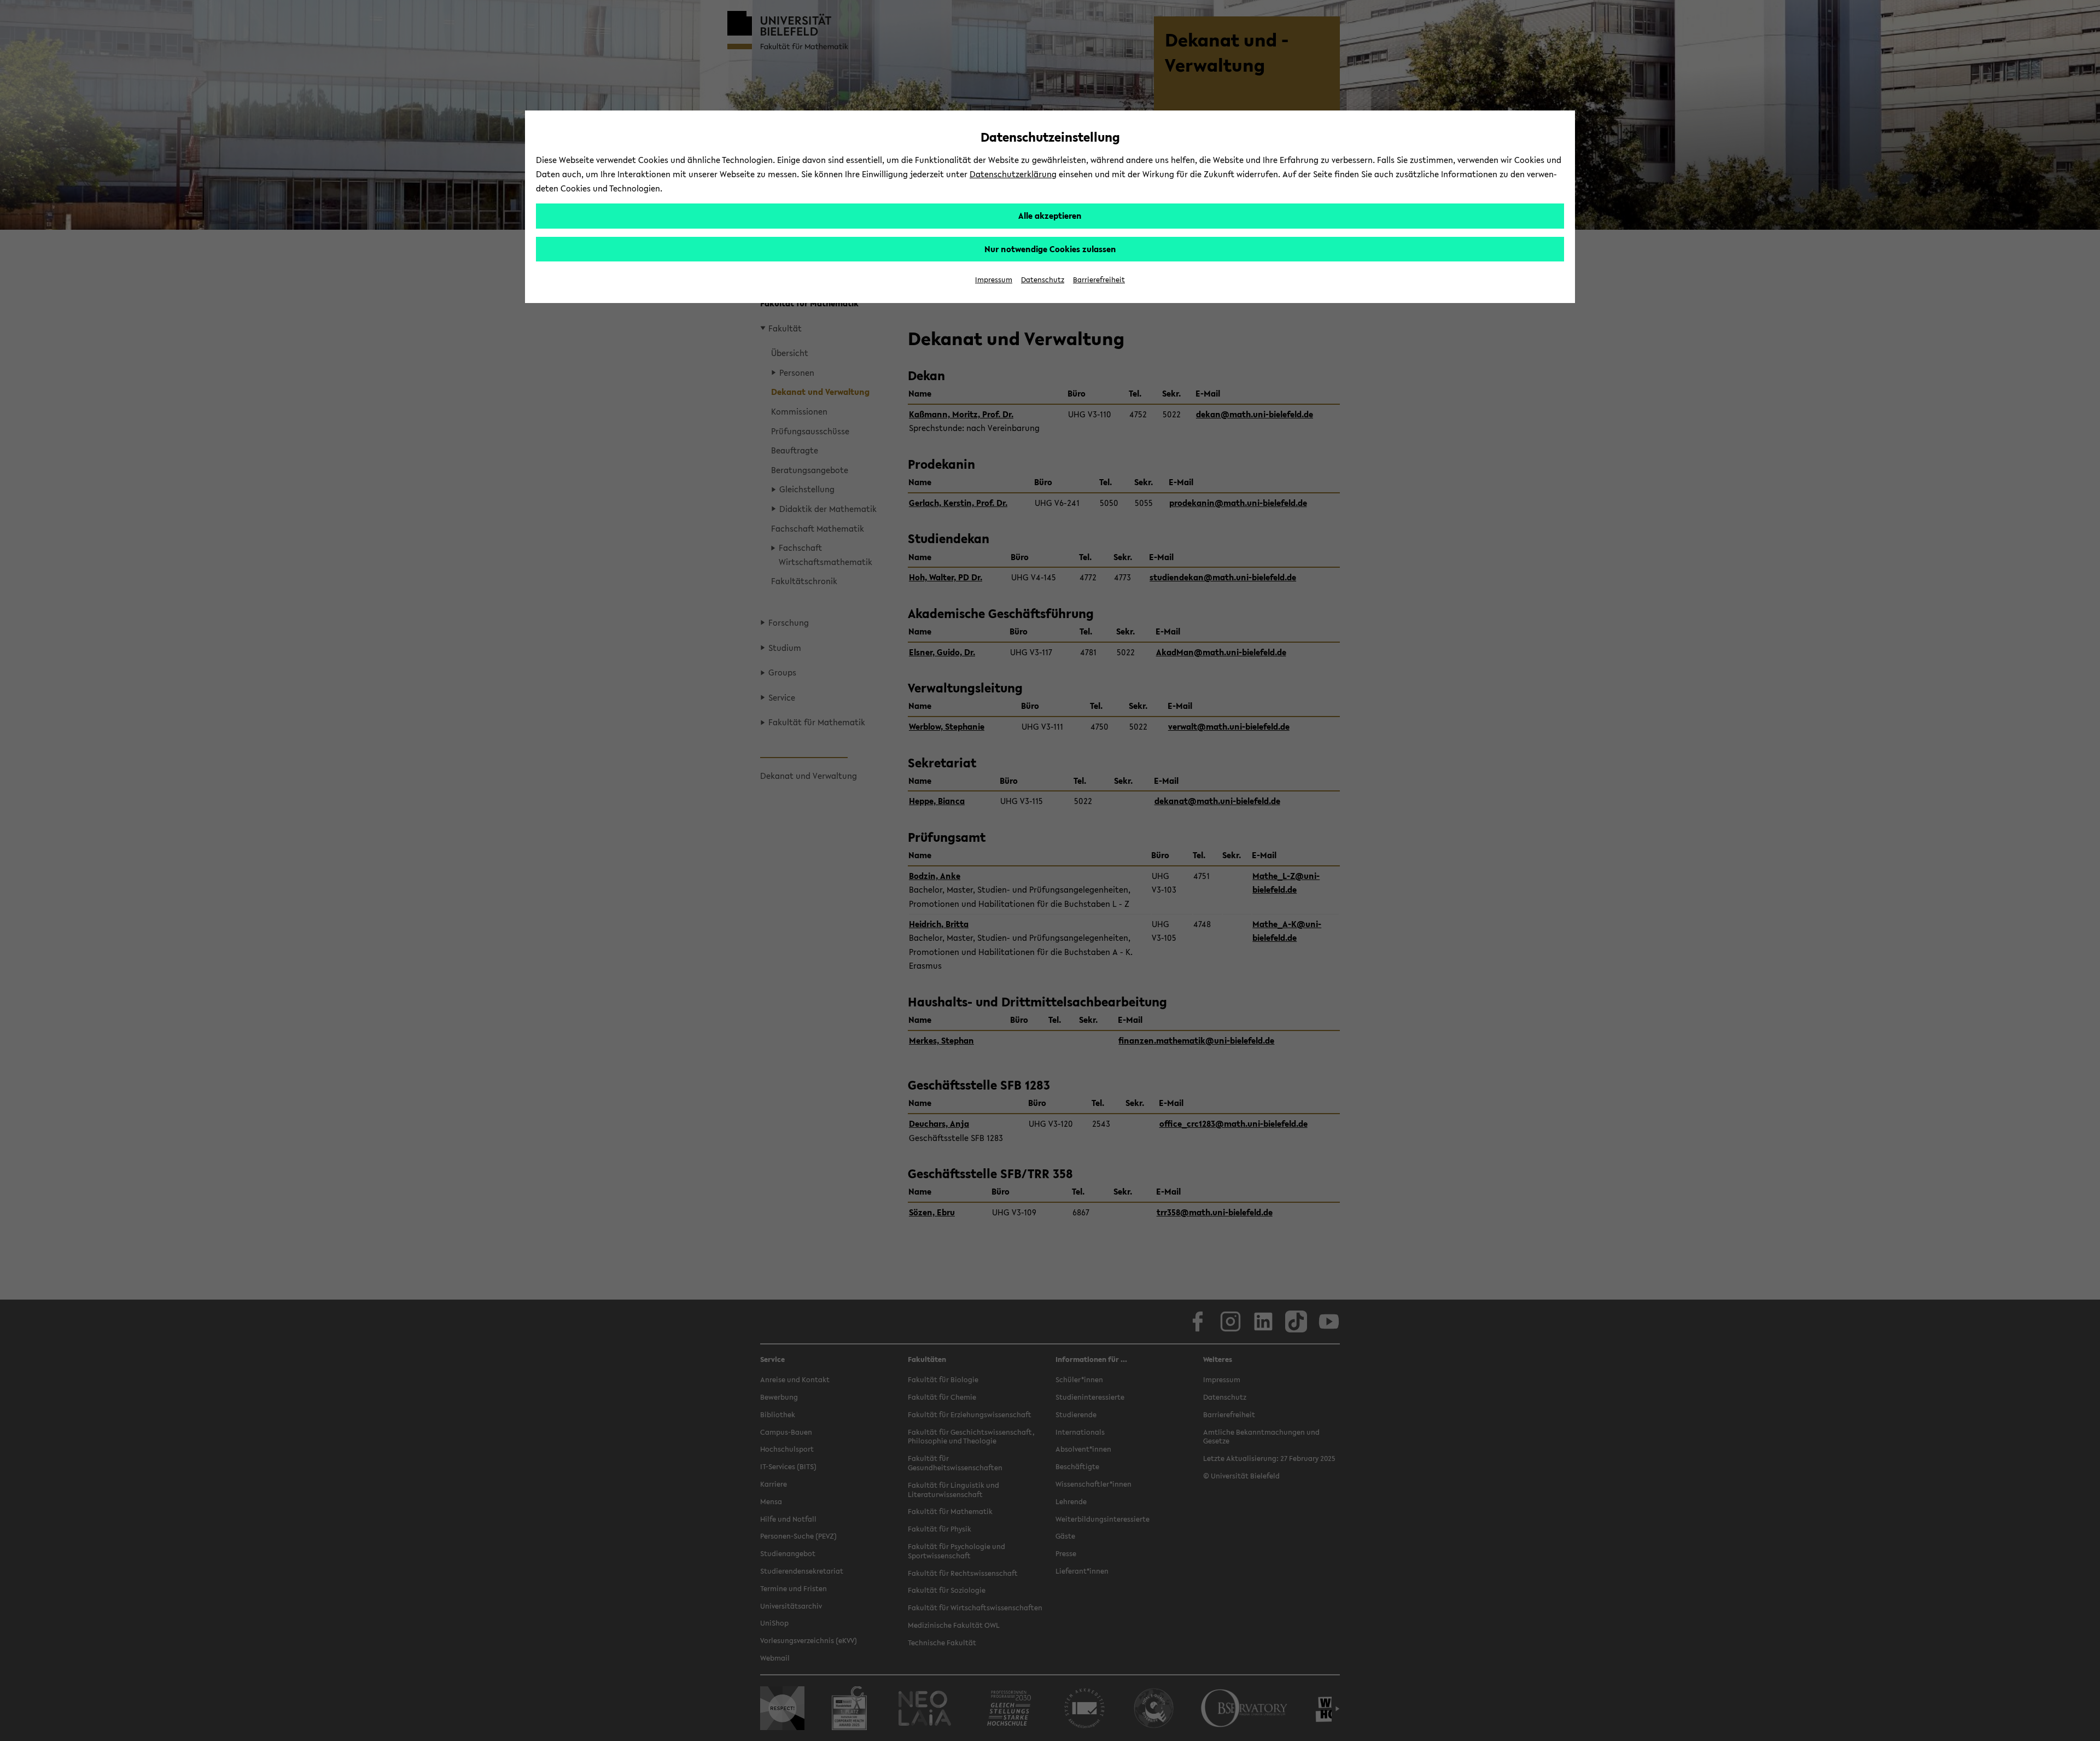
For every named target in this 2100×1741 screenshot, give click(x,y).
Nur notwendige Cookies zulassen (1050, 249)
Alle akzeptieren (1050, 216)
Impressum (994, 280)
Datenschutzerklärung (1013, 174)
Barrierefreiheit (1099, 280)
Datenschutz (1043, 280)
